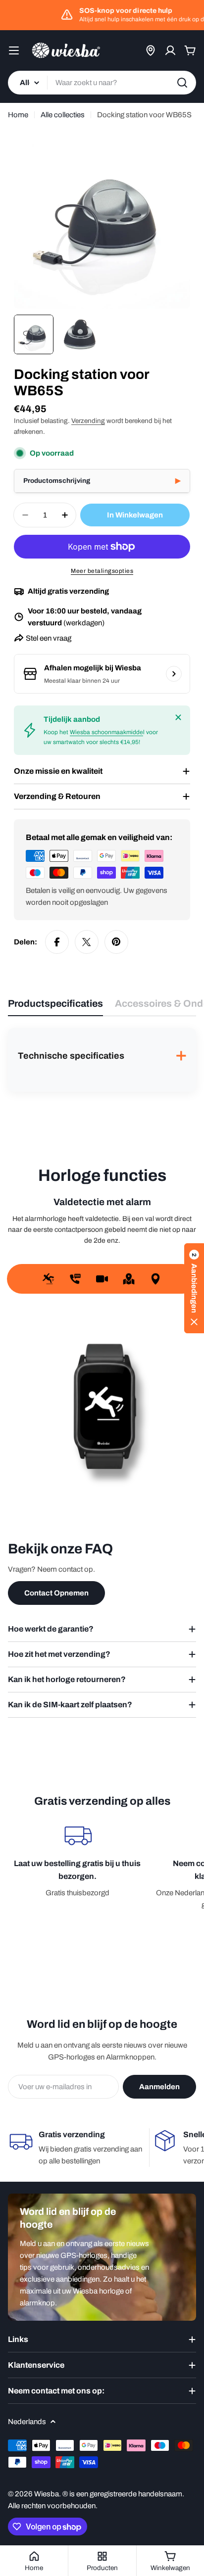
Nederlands (27, 2422)
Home (18, 115)
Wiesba (47, 2494)
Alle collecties (63, 115)
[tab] (55, 1007)
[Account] (170, 50)
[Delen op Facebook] (57, 942)
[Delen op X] (87, 942)
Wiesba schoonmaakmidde (106, 732)
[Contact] (151, 50)
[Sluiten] (178, 717)
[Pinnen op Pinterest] (116, 942)
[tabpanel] (102, 1060)
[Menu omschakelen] (14, 50)
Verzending (88, 421)
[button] (102, 481)
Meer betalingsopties (102, 571)
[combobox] (102, 83)
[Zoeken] (182, 83)
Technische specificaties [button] (102, 1057)
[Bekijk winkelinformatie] (174, 674)
